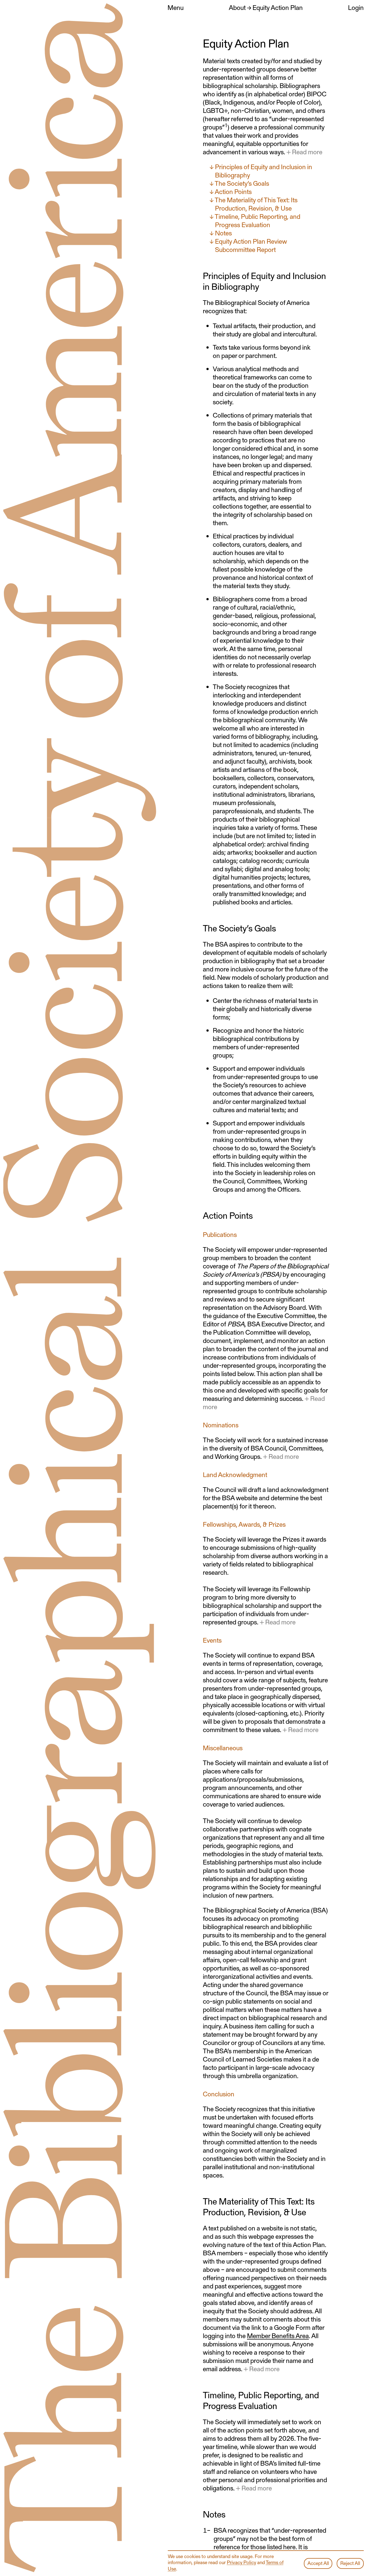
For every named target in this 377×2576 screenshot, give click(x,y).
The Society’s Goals (242, 183)
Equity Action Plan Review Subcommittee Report (251, 245)
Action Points (233, 191)
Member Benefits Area (278, 2335)
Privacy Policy (241, 2562)
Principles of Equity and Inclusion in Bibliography (264, 171)
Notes (223, 233)
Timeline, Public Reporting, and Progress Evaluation (257, 220)
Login (356, 7)
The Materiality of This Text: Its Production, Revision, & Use (256, 204)
